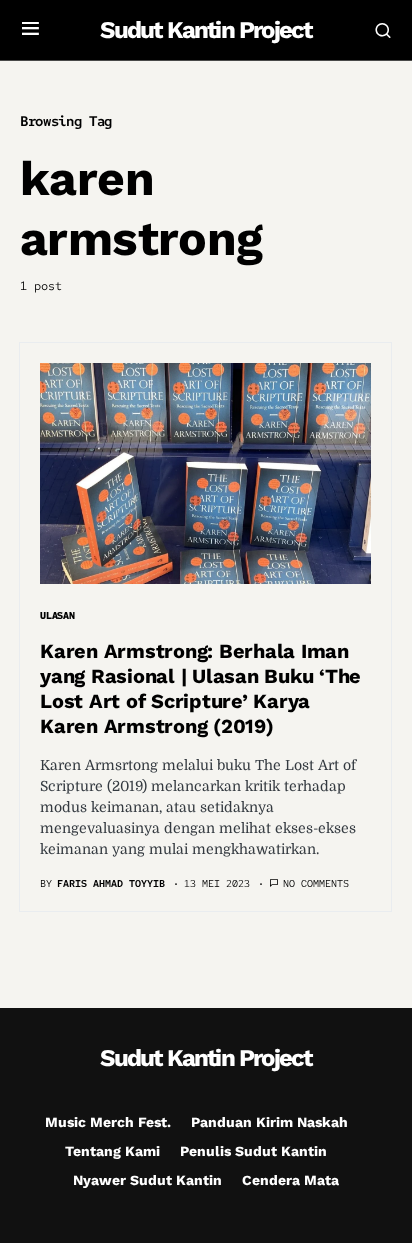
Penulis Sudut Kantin (253, 1151)
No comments (316, 883)
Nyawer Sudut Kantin (147, 1180)
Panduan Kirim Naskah (269, 1122)
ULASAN (57, 615)
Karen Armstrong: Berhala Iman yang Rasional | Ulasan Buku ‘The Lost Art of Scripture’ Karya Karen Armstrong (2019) (200, 688)
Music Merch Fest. (108, 1122)
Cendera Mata (290, 1180)
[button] (30, 30)
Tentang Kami (112, 1151)
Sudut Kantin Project (205, 30)
